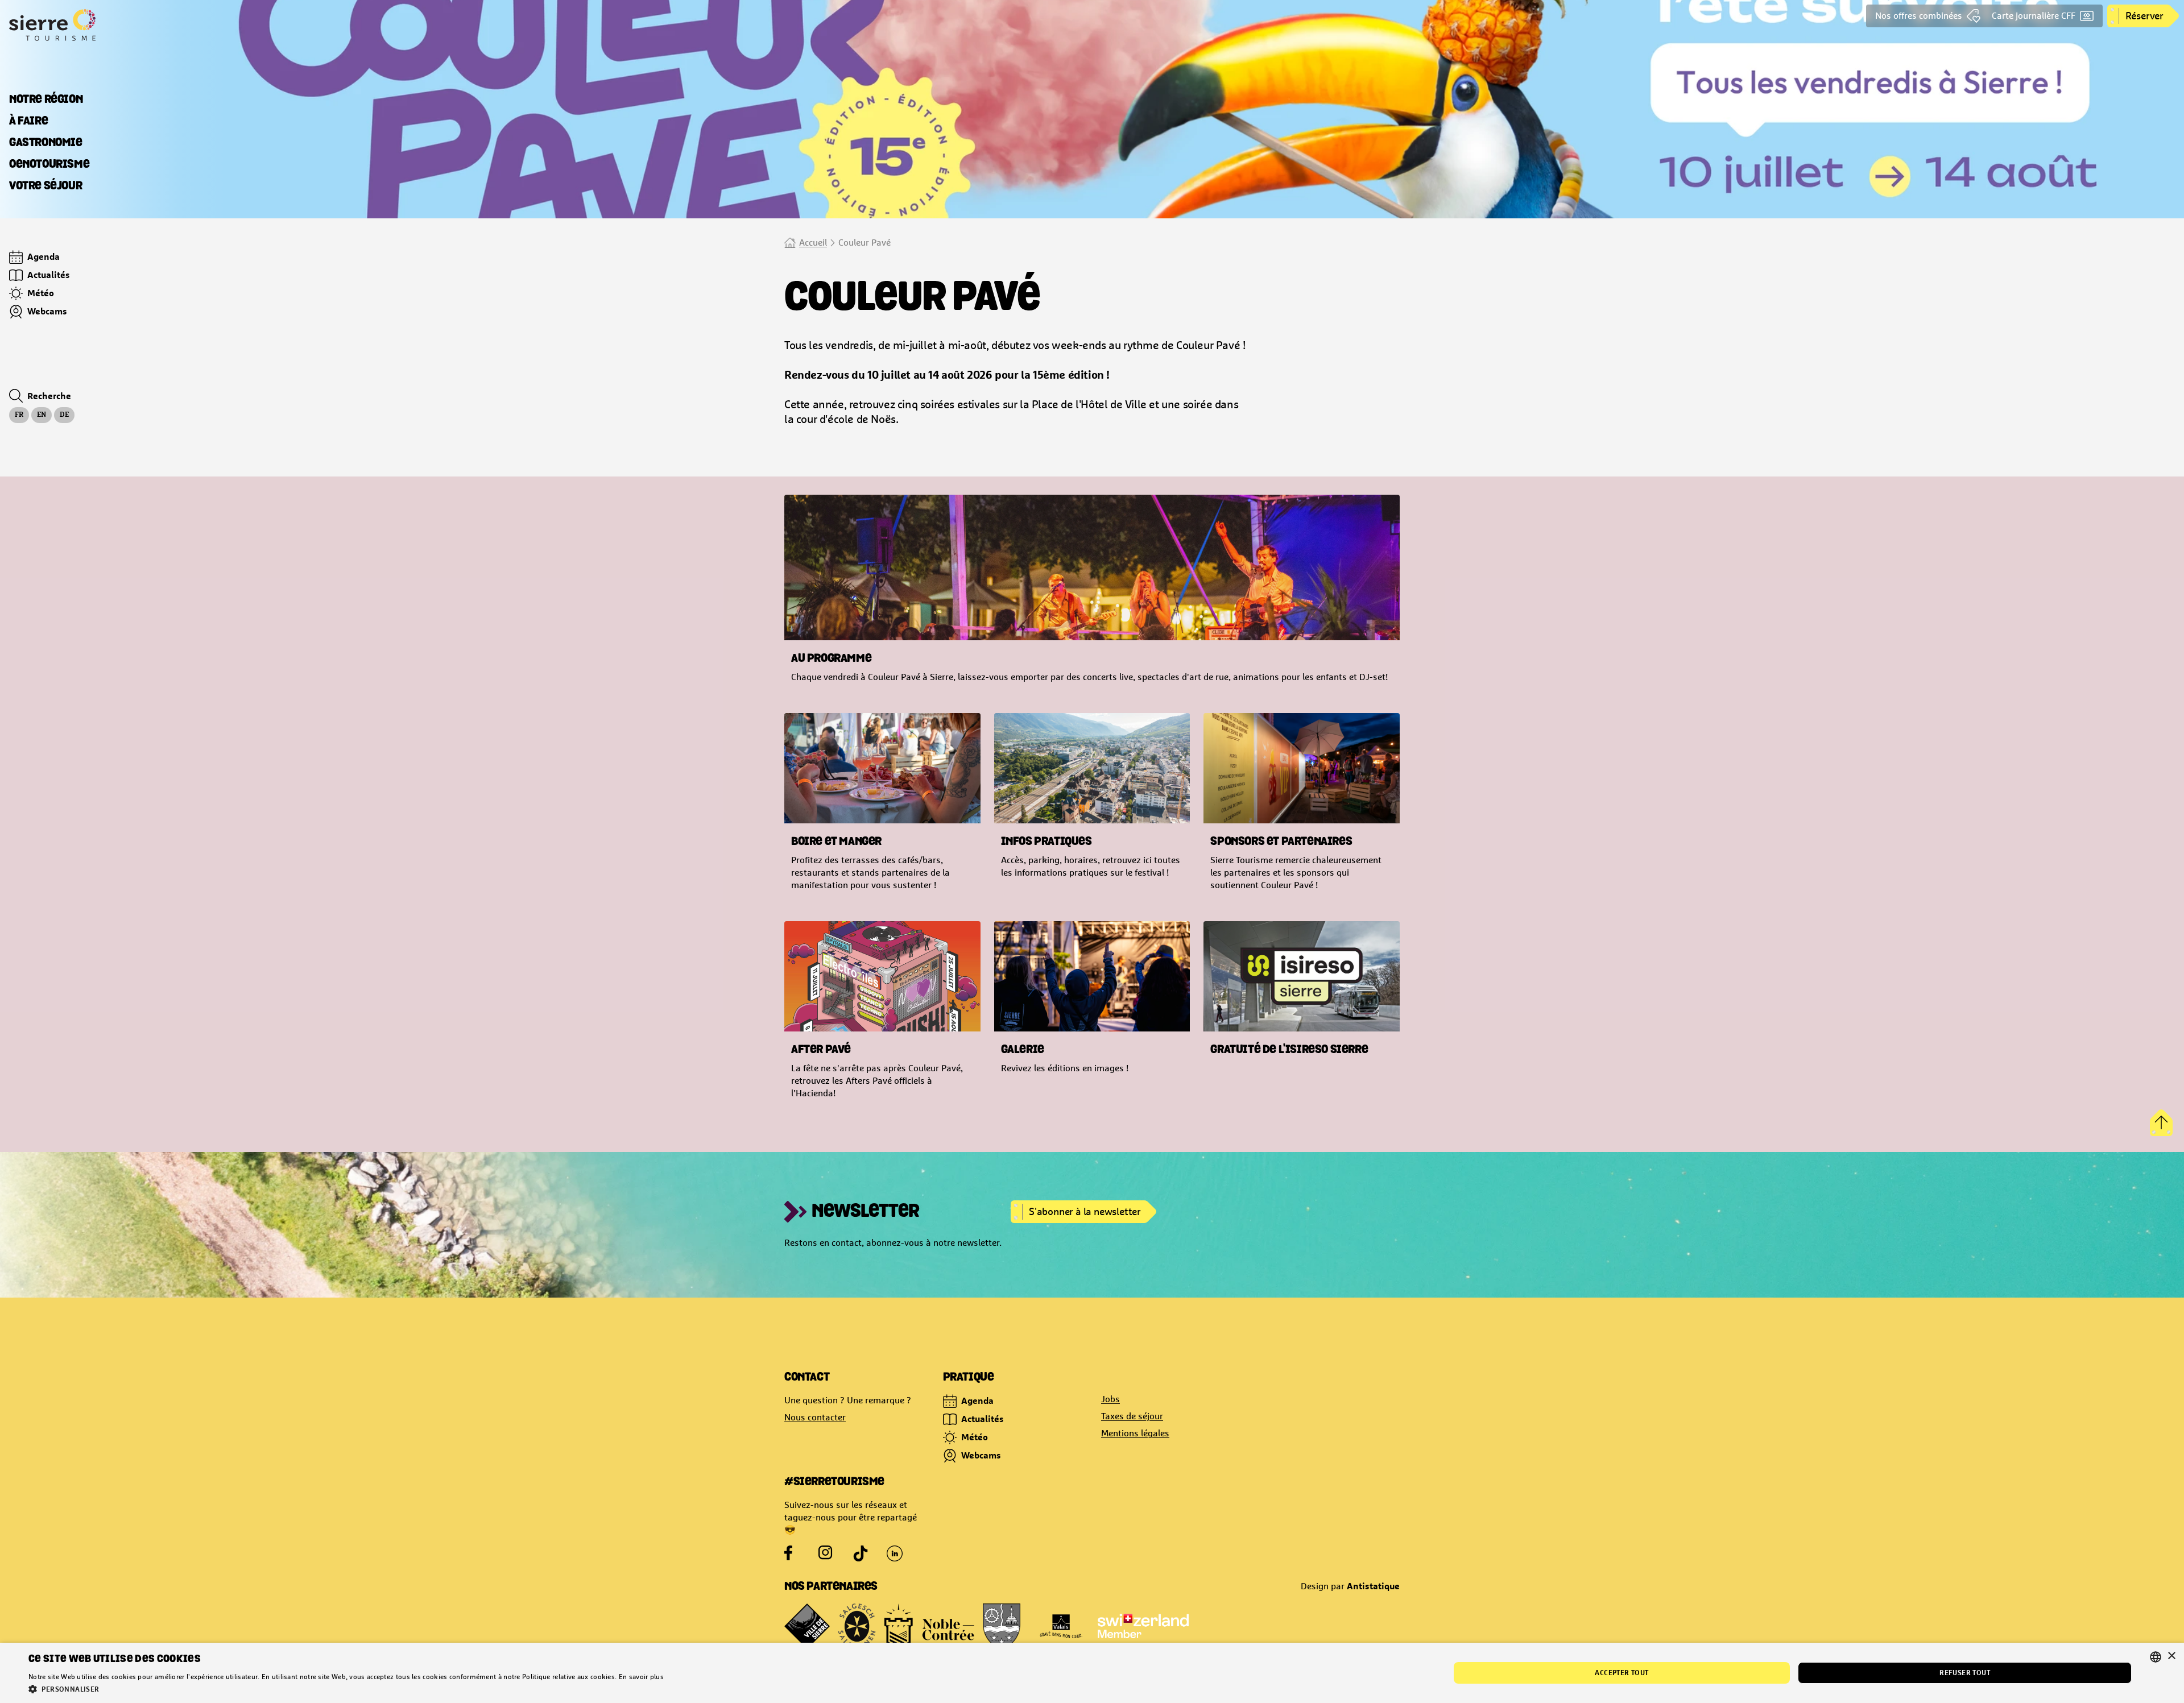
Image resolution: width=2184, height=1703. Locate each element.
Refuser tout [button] (1965, 1673)
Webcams (981, 1455)
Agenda (977, 1400)
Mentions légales (1135, 1433)
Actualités (983, 1419)
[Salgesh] (857, 1626)
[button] (346, 1689)
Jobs (1110, 1399)
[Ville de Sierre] (807, 1626)
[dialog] (1092, 1673)
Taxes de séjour (1132, 1416)
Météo (975, 1437)
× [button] (2171, 1656)
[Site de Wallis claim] (1061, 1626)
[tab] (46, 100)
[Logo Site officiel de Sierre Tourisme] (96, 25)
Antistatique (1373, 1586)
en (42, 415)
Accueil (813, 243)
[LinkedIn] (895, 1553)
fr (19, 415)
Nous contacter (815, 1417)
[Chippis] (1002, 1626)
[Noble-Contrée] (929, 1626)
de (64, 415)
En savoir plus (641, 1677)
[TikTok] (861, 1553)
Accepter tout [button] (1622, 1673)
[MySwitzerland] (1143, 1626)
